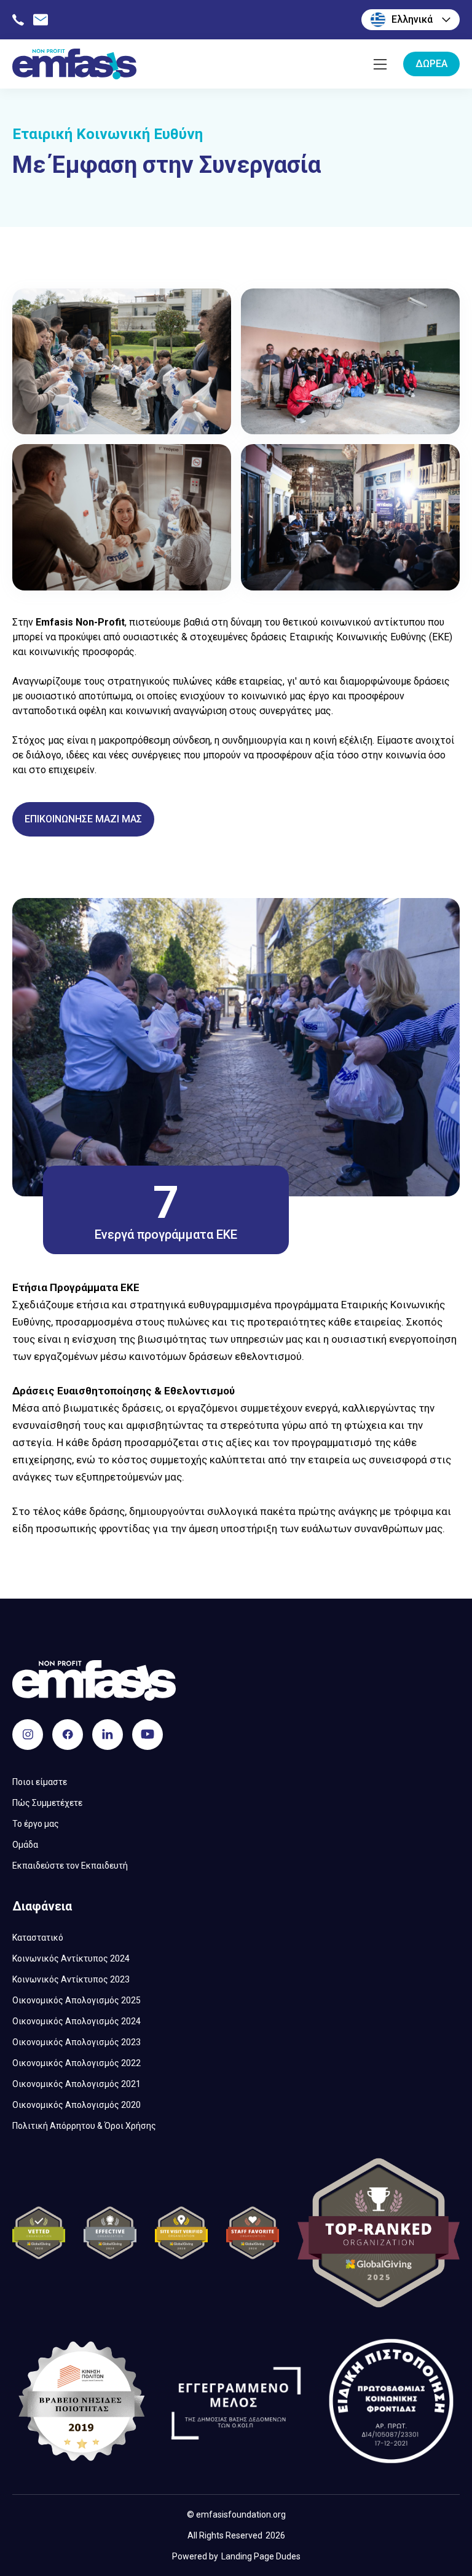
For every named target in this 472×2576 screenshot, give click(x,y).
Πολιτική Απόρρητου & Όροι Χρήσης (84, 2126)
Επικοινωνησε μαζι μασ (83, 819)
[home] (74, 64)
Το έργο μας (36, 1824)
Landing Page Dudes (261, 2556)
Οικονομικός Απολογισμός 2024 (77, 2021)
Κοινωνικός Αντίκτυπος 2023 (71, 1979)
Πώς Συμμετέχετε (47, 1803)
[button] (411, 20)
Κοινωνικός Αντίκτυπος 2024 (71, 1958)
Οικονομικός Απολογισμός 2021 (77, 2084)
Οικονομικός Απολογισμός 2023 (77, 2042)
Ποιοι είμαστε (40, 1782)
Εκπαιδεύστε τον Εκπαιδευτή (70, 1866)
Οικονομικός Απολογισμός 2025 (77, 2000)
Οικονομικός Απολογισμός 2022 (77, 2063)
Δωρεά (431, 64)
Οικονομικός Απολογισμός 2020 (77, 2105)
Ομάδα (25, 1845)
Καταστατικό (38, 1938)
